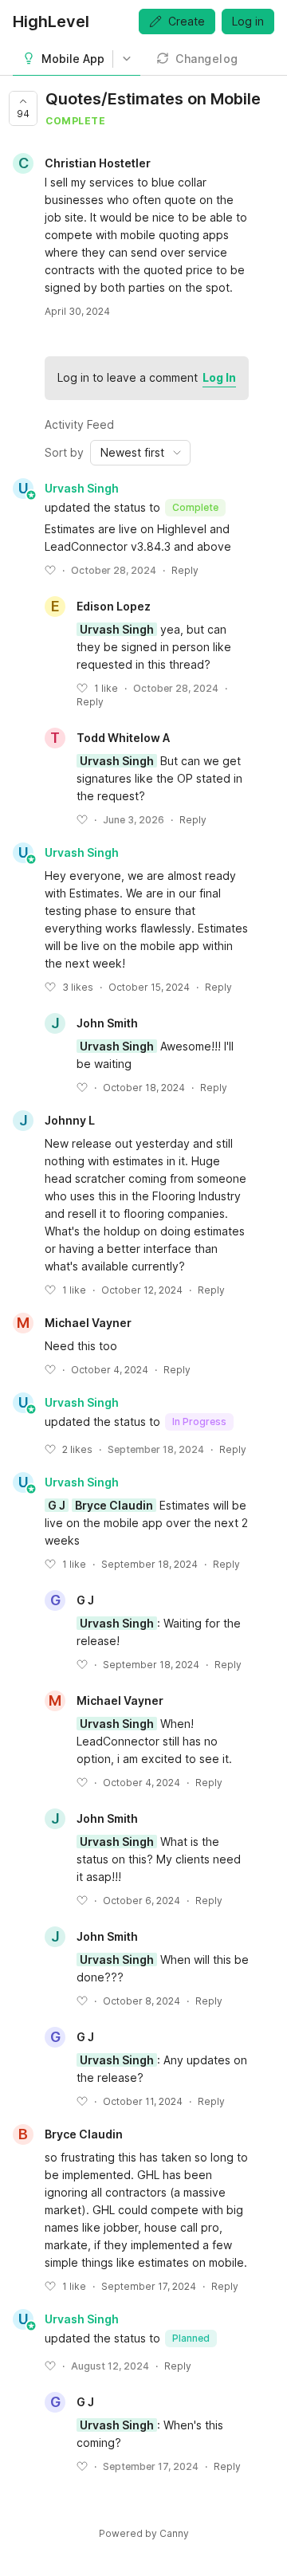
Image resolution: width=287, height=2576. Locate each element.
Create (187, 21)
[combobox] (140, 453)
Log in (248, 21)
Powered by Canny (144, 2533)
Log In (219, 377)
